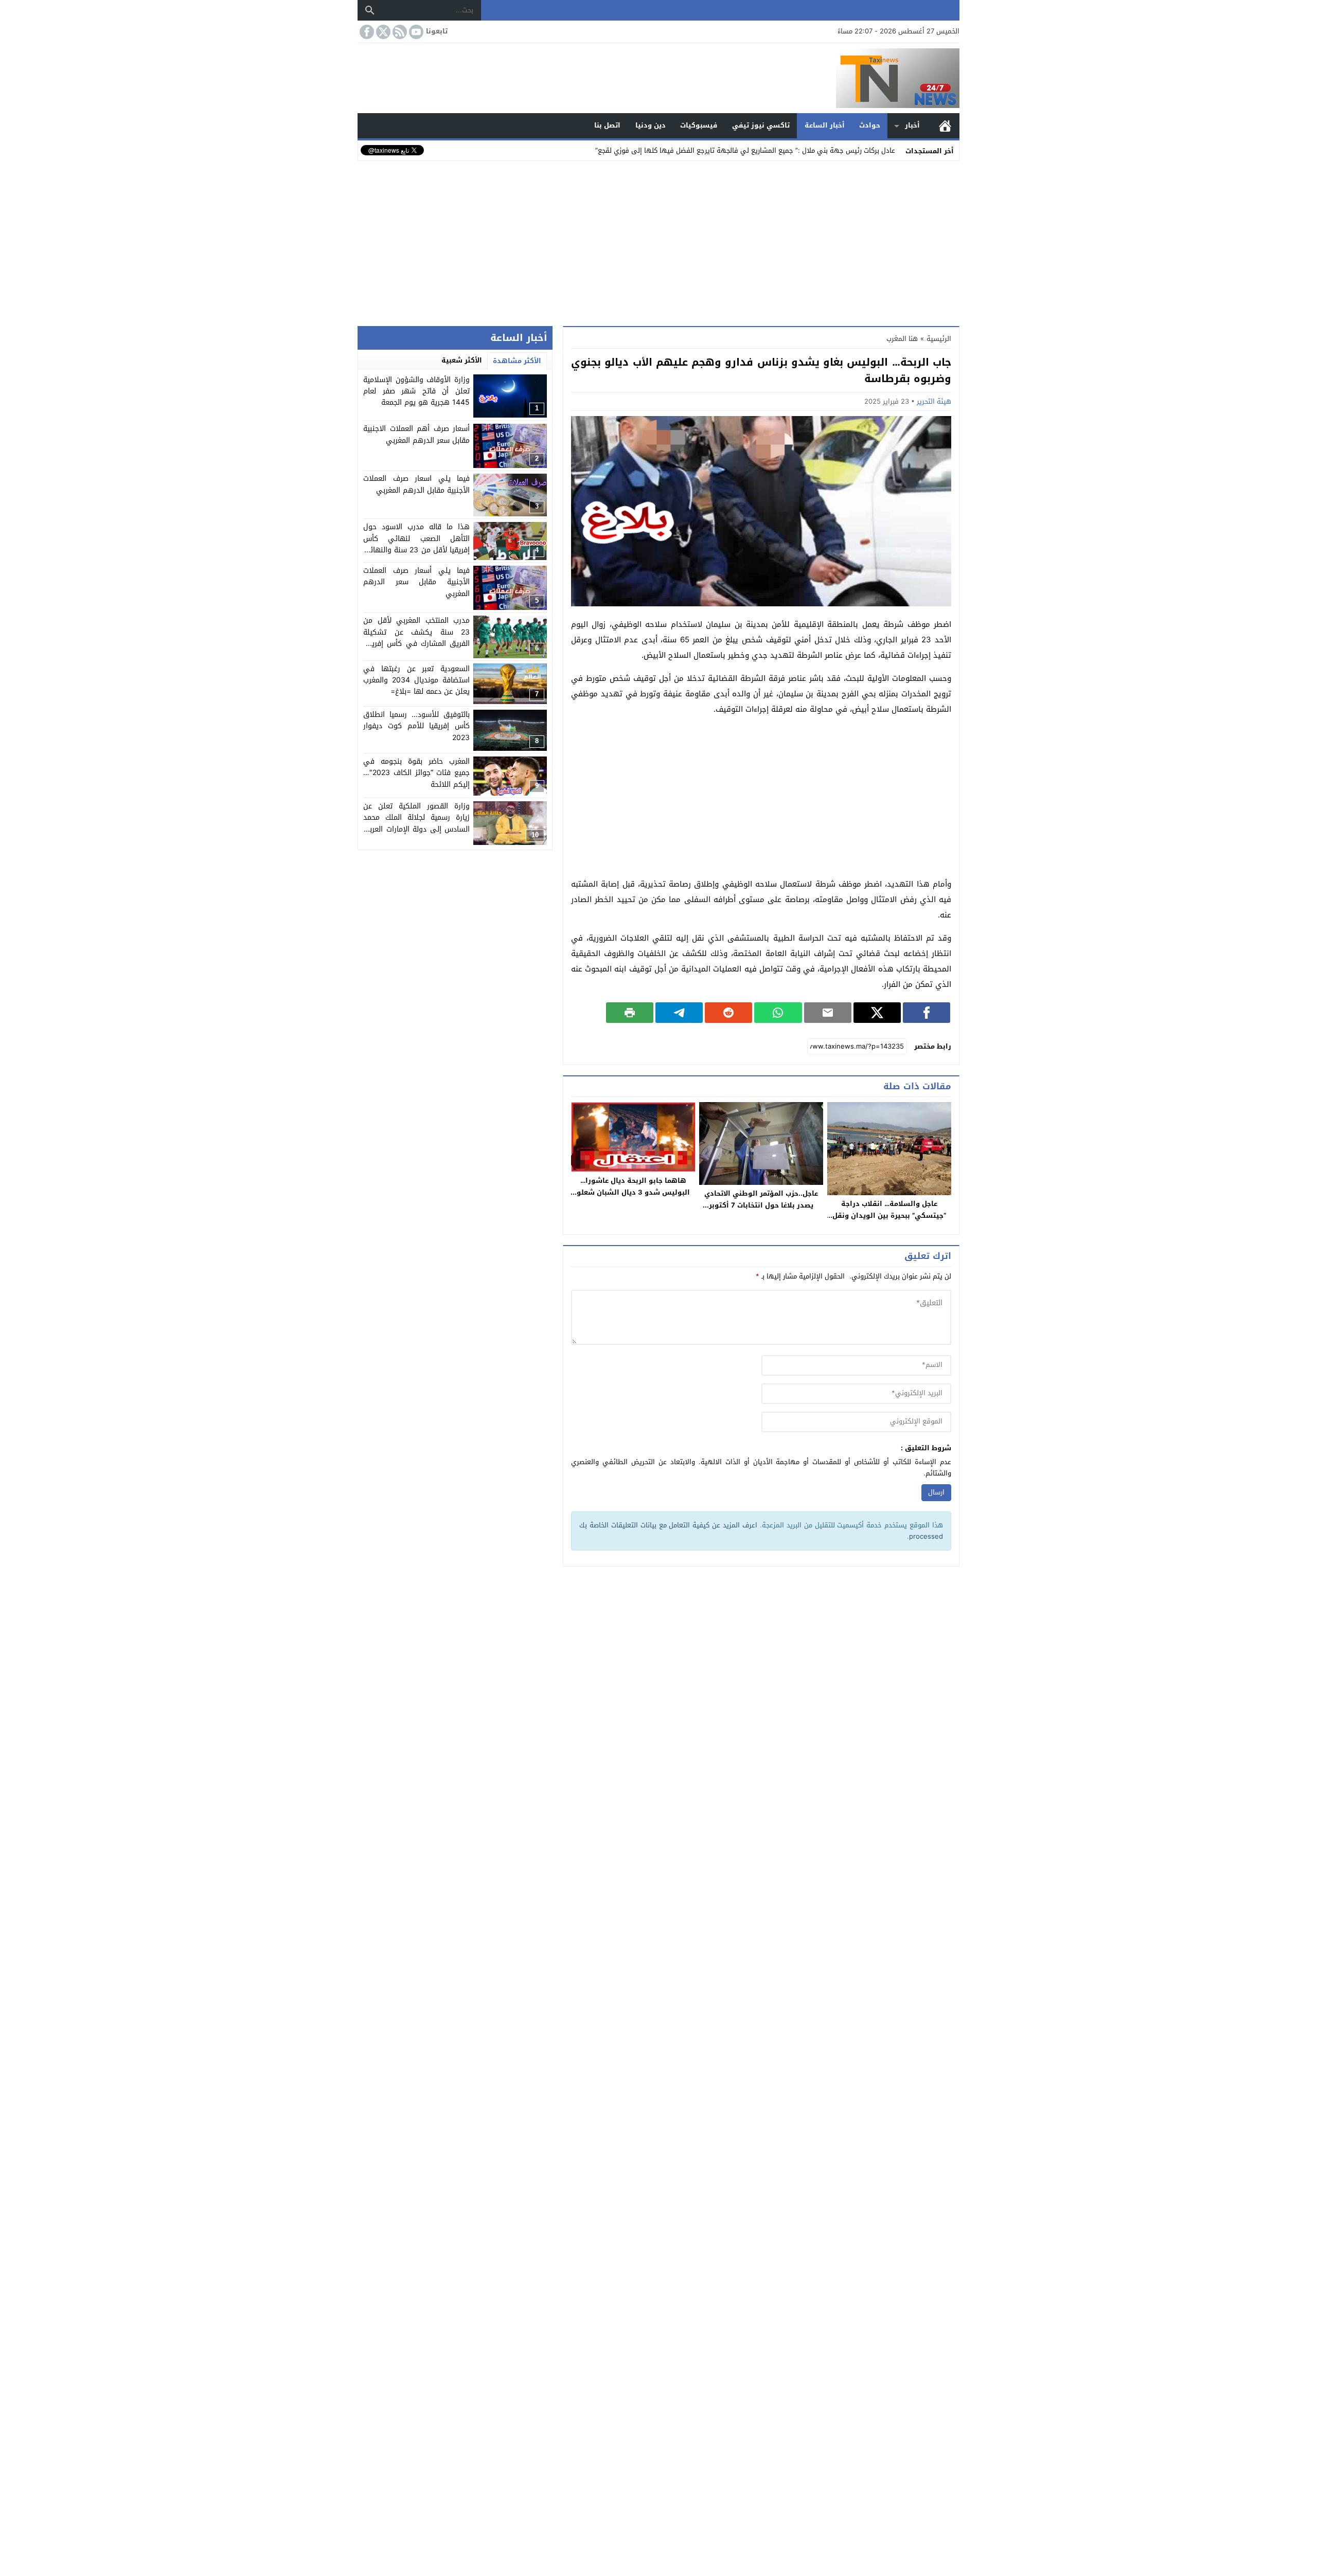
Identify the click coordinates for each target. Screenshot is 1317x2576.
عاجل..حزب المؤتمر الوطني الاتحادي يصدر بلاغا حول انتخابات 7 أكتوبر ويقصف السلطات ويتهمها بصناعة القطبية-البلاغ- (761, 1211)
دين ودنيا (651, 125)
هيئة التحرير (934, 401)
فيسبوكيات (699, 125)
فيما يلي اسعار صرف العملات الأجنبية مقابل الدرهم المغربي (416, 485)
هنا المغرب (902, 339)
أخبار (912, 125)
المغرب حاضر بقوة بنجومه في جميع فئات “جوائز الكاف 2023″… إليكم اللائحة (416, 773)
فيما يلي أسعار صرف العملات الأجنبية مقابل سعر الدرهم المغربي (416, 583)
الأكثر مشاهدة (517, 361)
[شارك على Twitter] (877, 1013)
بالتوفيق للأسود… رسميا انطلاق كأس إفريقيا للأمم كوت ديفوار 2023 (416, 727)
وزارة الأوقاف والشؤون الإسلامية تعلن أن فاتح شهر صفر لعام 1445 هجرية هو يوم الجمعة (416, 391)
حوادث (870, 125)
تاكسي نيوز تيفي (761, 125)
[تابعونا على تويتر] (382, 32)
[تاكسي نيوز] (658, 78)
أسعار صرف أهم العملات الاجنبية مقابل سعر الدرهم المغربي (416, 435)
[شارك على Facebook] (927, 1013)
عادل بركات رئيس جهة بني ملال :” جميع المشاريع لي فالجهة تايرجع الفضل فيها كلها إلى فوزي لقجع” (745, 150)
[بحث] (370, 10)
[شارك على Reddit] (728, 1013)
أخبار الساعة (825, 125)
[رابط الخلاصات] (399, 32)
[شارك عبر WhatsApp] (778, 1013)
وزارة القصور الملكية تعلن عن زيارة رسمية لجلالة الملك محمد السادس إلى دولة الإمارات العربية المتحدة (416, 824)
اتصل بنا (607, 125)
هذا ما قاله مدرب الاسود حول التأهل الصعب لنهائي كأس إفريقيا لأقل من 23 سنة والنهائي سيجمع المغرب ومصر (416, 545)
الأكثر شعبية (462, 360)
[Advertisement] (658, 241)
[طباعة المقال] (630, 1013)
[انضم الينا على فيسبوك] (366, 32)
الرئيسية (945, 126)
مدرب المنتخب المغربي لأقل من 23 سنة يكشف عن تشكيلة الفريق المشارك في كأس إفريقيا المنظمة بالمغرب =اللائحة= (416, 638)
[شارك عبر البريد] (828, 1013)
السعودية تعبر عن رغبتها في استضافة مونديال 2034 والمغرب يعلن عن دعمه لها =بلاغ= (416, 680)
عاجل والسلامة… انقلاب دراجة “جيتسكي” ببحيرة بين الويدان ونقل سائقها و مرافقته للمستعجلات (889, 1215)
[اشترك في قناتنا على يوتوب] (415, 32)
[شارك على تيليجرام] (679, 1013)
